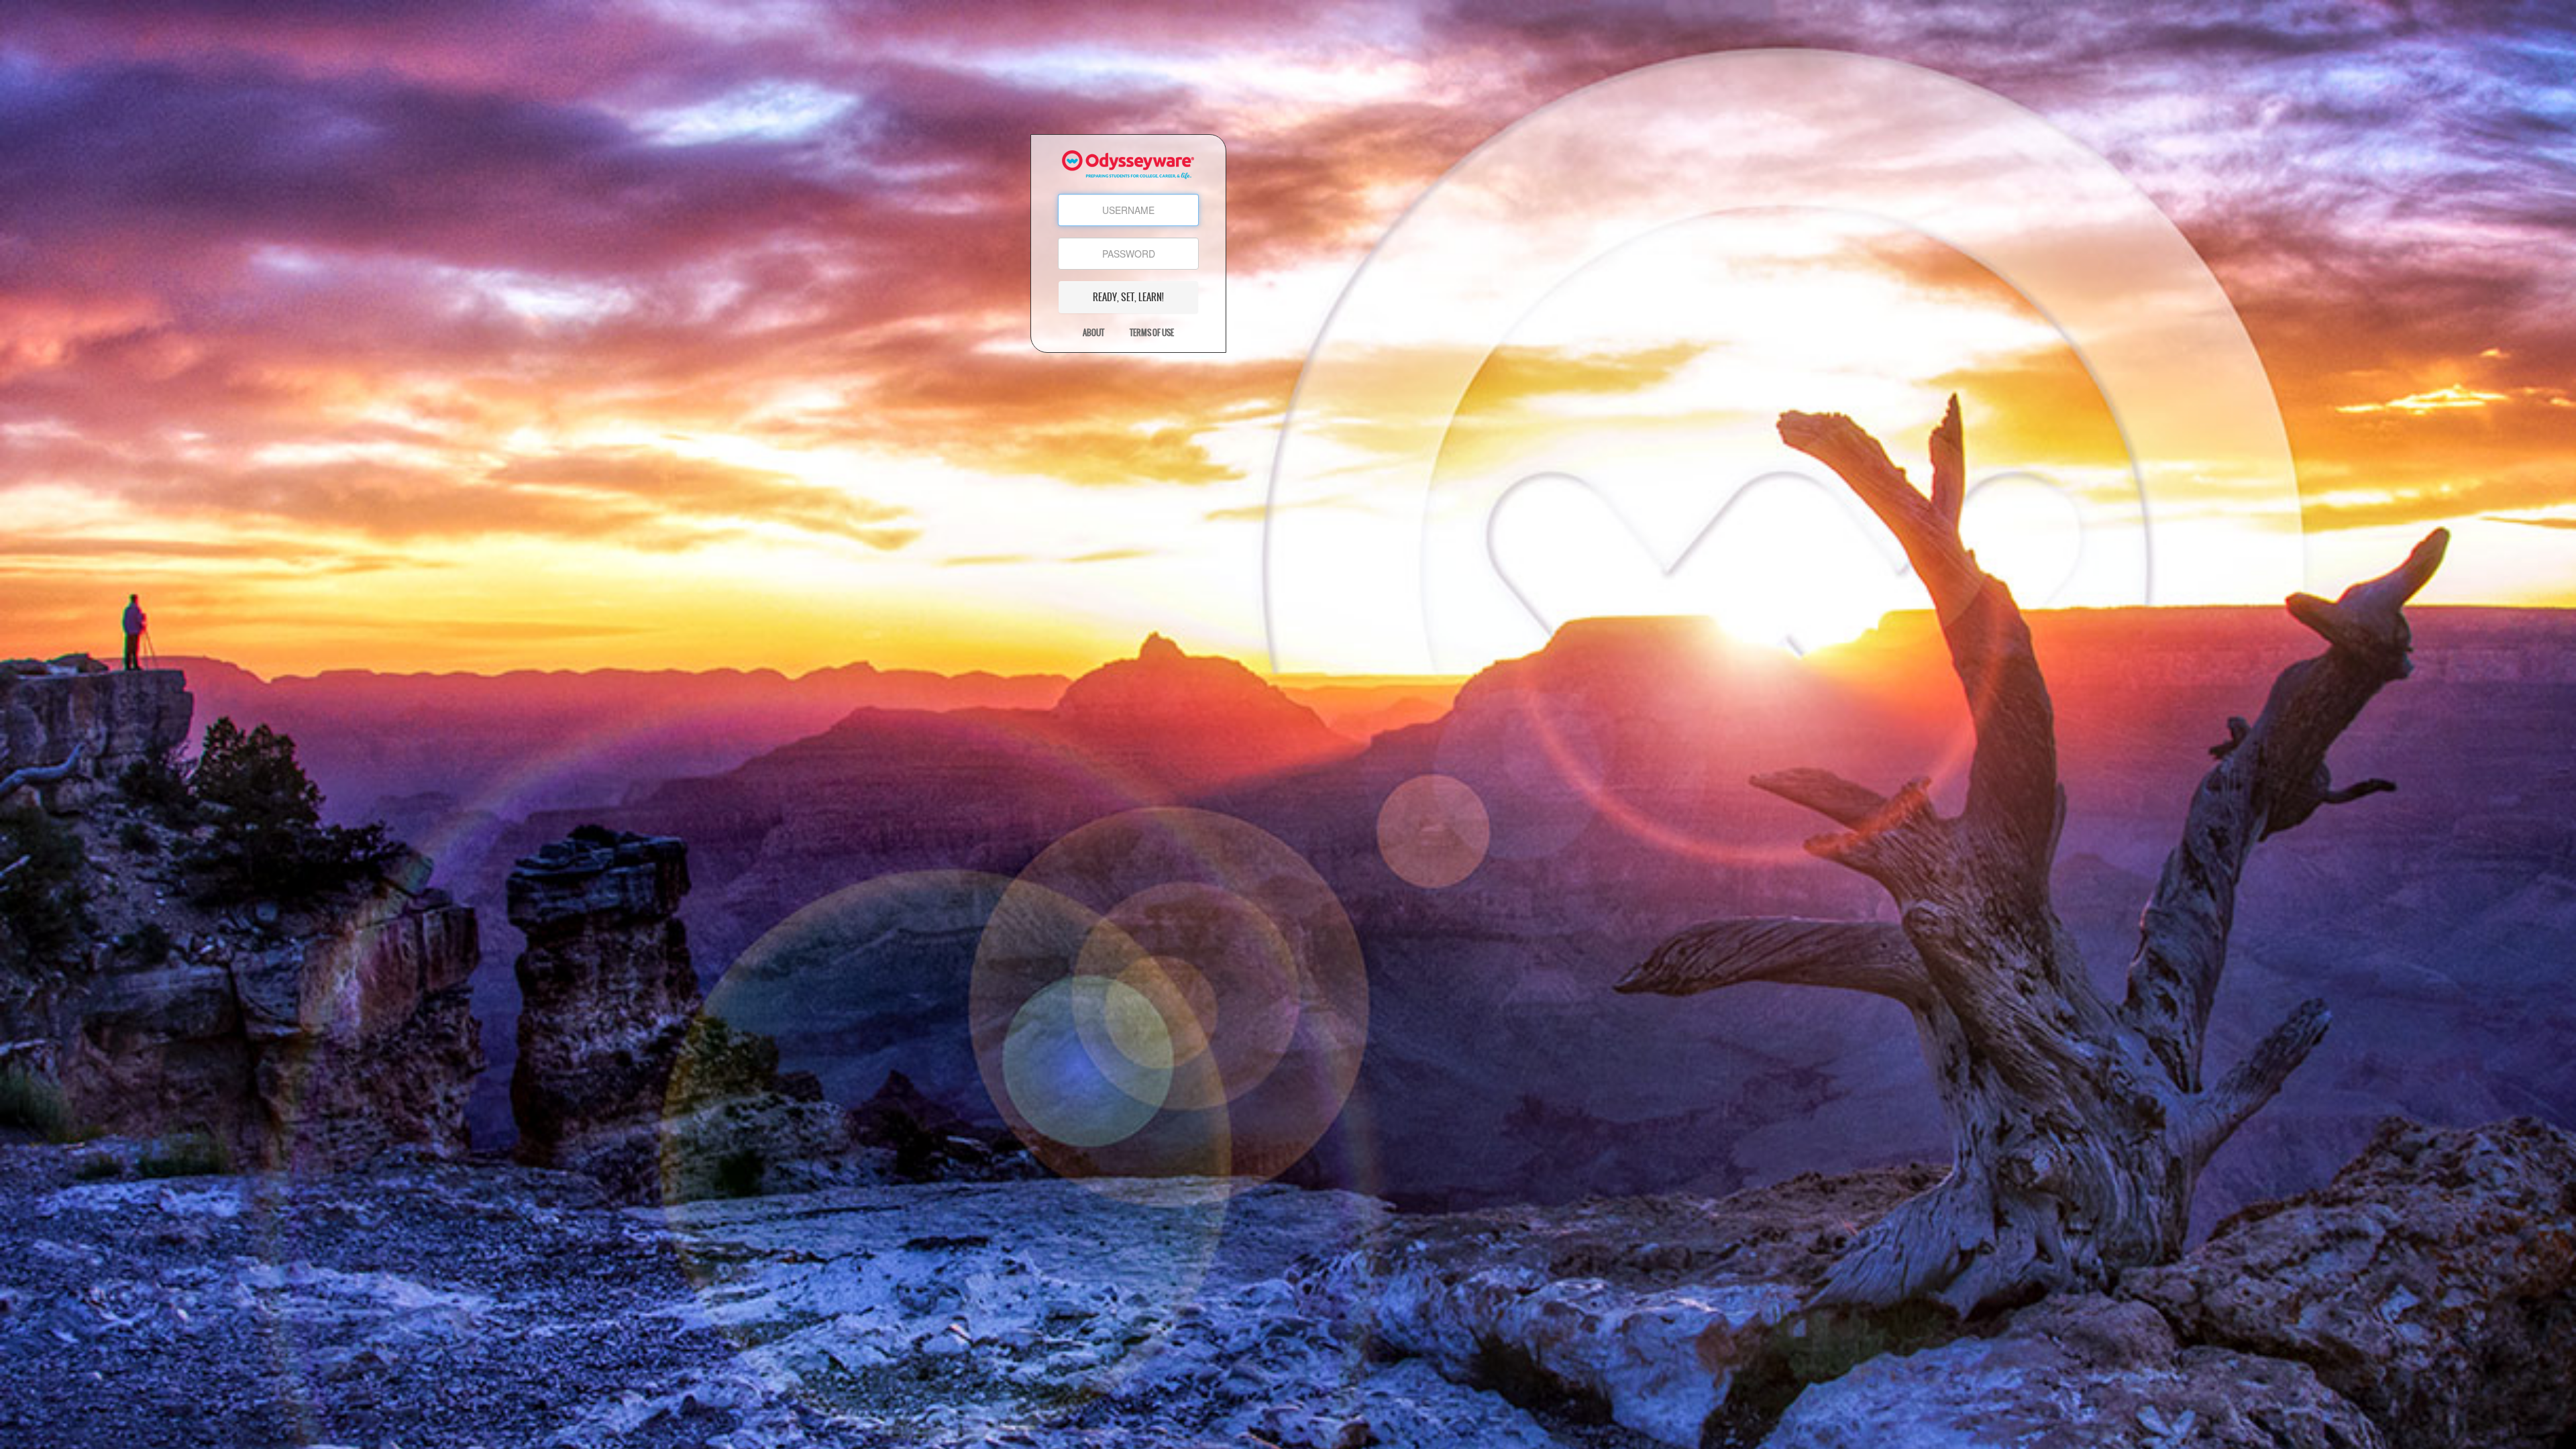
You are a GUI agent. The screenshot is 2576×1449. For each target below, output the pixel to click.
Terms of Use (1152, 333)
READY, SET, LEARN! (1128, 297)
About (1093, 333)
